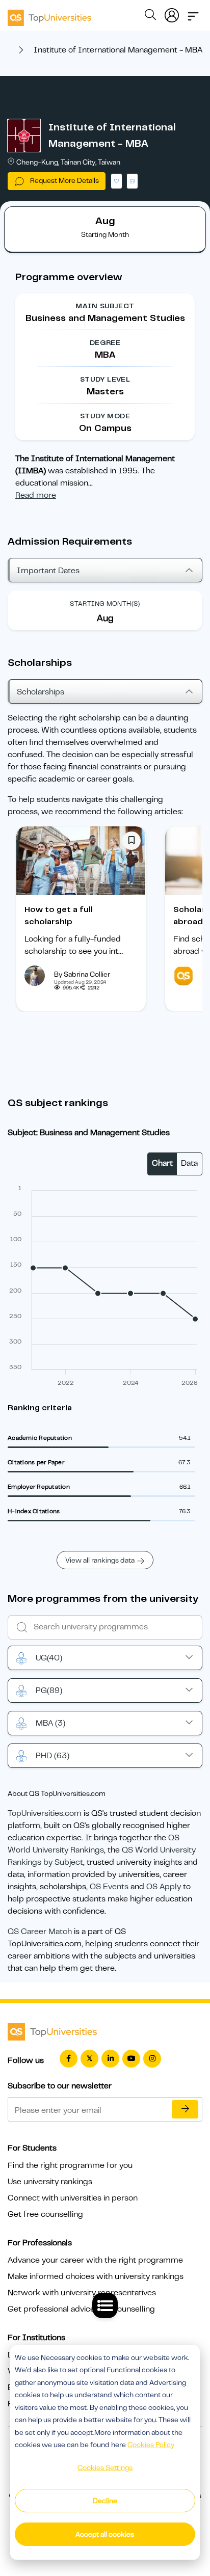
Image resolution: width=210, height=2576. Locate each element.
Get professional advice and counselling (81, 2309)
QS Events (109, 1887)
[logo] (49, 14)
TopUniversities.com (45, 1813)
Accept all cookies (105, 2534)
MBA (50, 1723)
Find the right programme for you (70, 2165)
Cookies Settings (105, 2467)
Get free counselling (45, 2214)
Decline (105, 2501)
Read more (36, 495)
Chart (162, 1163)
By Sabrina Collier (82, 974)
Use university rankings (50, 2182)
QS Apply (164, 1887)
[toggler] (193, 13)
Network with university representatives (82, 2293)
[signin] (172, 13)
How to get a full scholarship (59, 916)
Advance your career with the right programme (95, 2260)
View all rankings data (100, 1560)
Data (189, 1163)
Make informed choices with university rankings (96, 2276)
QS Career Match (40, 1931)
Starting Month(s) (105, 603)
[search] (150, 16)
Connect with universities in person (73, 2198)
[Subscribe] (185, 2109)
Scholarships (41, 692)
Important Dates (48, 571)
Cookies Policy (151, 2445)
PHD (52, 1756)
